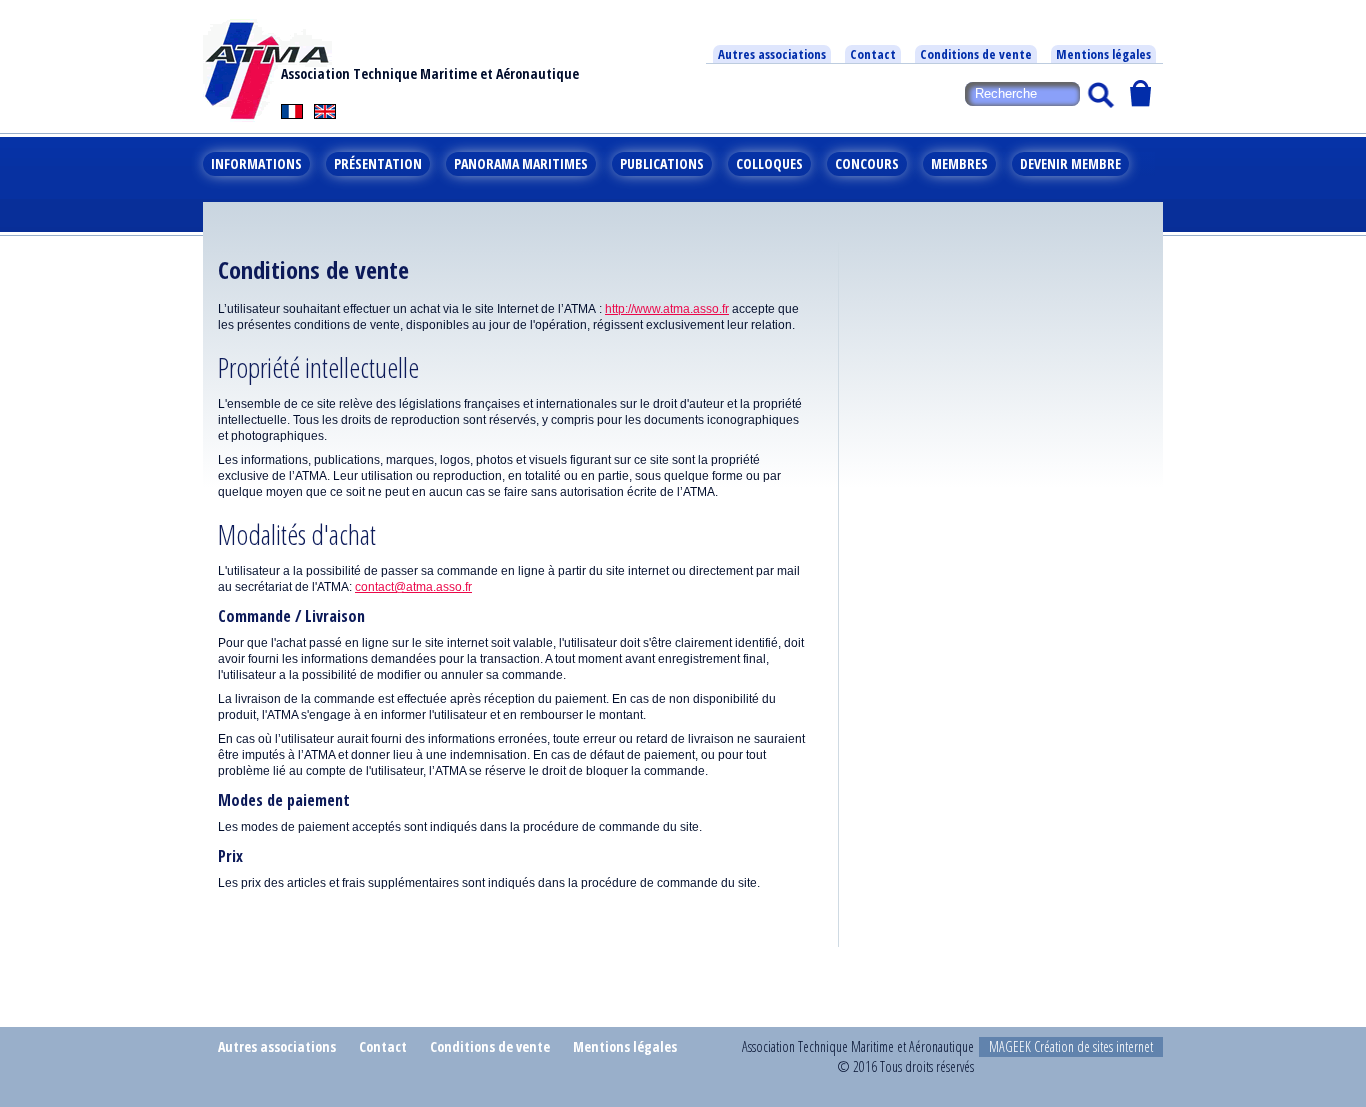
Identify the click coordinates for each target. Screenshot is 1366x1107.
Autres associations (772, 54)
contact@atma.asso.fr (413, 587)
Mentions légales (1103, 54)
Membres (959, 163)
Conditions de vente (976, 54)
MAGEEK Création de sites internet (1071, 1046)
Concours (867, 163)
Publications (662, 163)
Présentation (378, 163)
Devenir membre (1070, 163)
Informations (256, 163)
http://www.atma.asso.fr (667, 309)
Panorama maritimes (521, 163)
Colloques (769, 163)
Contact (873, 54)
